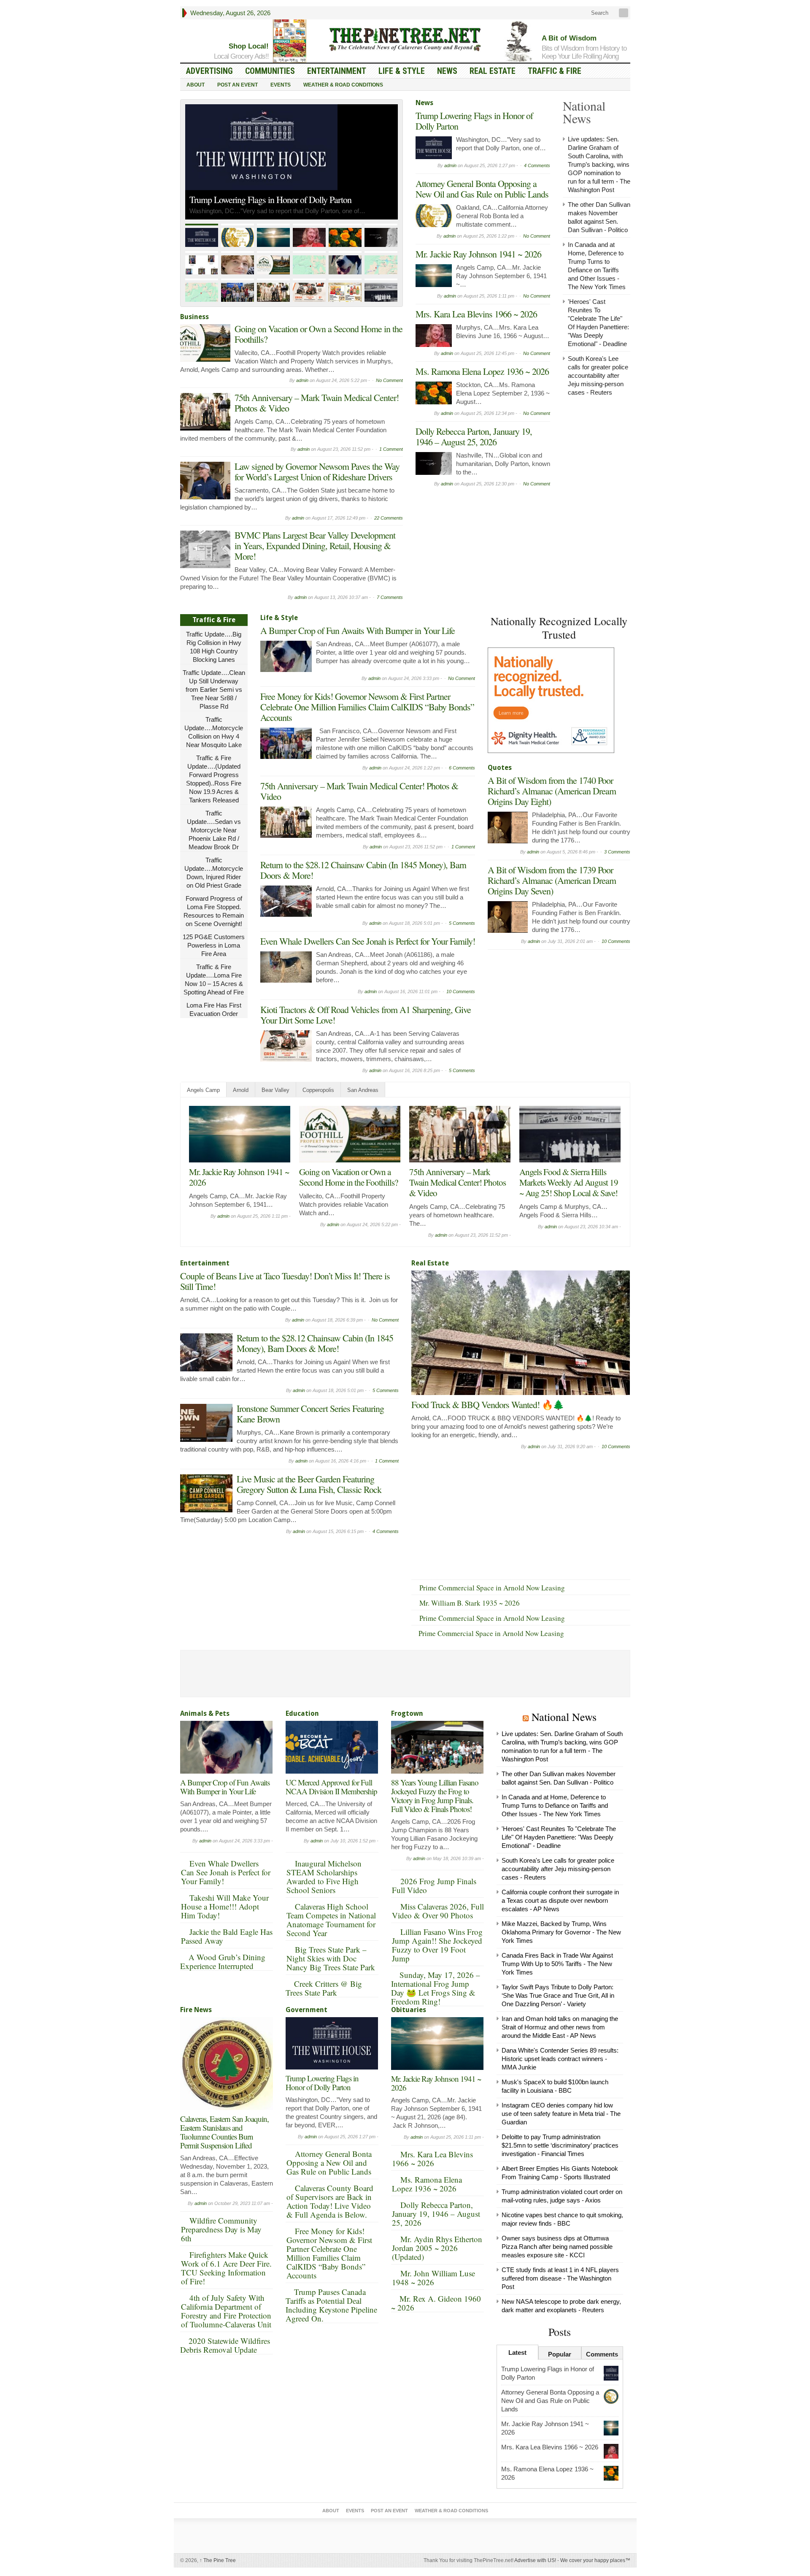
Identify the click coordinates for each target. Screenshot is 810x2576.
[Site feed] (624, 13)
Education (302, 1713)
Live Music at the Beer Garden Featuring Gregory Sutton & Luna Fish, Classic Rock (309, 1484)
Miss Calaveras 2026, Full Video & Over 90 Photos (438, 1911)
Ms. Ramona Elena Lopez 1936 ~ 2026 (482, 371)
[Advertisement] (551, 1007)
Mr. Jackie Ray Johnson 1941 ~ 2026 (478, 254)
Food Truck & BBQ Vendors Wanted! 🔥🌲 (487, 1404)
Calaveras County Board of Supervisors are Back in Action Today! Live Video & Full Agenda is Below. (330, 2201)
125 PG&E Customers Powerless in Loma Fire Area (214, 945)
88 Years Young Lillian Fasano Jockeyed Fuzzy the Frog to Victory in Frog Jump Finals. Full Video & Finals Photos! (435, 1796)
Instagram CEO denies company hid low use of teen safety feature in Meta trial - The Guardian (561, 2114)
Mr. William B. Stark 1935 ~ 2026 (470, 1603)
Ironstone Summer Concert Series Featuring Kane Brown (310, 1414)
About (196, 85)
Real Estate (493, 71)
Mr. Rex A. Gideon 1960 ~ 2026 (436, 2303)
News (447, 71)
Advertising (209, 71)
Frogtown (407, 1713)
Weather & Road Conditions (343, 85)
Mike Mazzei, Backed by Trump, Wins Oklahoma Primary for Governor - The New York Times (561, 1932)
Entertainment (337, 71)
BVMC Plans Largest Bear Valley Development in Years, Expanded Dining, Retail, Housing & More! (315, 546)
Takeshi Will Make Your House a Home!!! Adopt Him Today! (225, 1906)
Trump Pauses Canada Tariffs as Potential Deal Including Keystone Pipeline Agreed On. (331, 2305)
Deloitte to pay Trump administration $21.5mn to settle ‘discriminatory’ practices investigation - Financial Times (560, 2145)
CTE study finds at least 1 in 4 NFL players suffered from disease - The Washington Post (560, 2278)
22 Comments (389, 518)
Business (194, 317)
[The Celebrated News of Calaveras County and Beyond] (405, 39)
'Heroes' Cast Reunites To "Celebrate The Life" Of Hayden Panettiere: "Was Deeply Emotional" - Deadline (559, 1837)
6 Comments (462, 768)
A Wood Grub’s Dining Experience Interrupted (223, 1961)
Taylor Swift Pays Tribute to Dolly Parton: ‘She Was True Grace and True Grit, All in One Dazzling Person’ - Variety (558, 1995)
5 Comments (462, 923)
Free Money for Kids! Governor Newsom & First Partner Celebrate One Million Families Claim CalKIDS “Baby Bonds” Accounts (367, 707)
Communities (270, 71)
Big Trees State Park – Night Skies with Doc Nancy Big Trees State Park (331, 1958)
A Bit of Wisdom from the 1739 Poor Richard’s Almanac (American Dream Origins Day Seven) (552, 880)
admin (302, 380)
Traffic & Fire (555, 71)
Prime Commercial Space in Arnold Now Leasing (492, 1588)
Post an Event (238, 85)
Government (306, 2010)
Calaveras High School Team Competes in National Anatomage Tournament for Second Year (331, 1920)
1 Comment (391, 449)
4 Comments (537, 165)
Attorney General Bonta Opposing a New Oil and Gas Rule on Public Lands (289, 186)
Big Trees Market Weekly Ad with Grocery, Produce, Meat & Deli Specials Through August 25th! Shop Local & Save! (349, 1188)
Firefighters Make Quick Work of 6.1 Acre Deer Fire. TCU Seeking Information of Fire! (226, 2268)
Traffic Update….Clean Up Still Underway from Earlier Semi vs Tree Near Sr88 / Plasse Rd (214, 689)
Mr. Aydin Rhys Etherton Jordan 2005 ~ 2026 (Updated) (437, 2248)
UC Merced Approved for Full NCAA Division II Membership (331, 1787)
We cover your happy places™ (595, 2560)
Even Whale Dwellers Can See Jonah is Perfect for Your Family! (368, 941)
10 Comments (461, 991)
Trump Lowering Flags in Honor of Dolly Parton (474, 121)
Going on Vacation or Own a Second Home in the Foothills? (319, 334)
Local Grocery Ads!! (241, 56)
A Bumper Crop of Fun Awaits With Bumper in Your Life (358, 630)
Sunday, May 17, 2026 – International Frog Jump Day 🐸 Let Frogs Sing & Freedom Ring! (436, 1988)
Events (281, 85)
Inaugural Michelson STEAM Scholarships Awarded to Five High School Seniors (324, 1877)
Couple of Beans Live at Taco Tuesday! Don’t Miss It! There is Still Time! (570, 1182)
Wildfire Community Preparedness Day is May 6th (221, 2229)
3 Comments (617, 852)
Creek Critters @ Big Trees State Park (324, 1988)
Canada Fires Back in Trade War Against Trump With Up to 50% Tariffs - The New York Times (557, 1964)
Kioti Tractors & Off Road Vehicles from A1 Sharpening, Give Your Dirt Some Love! (366, 1015)
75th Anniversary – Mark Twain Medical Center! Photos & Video (317, 403)
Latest (517, 2353)
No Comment (389, 380)
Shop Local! (249, 46)
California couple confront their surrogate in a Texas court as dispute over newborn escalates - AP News (560, 1900)
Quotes (500, 768)
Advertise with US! (535, 2560)
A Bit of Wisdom (569, 38)
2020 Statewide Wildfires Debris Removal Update (225, 2345)
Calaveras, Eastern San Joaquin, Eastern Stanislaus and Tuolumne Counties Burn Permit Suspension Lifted (224, 2132)
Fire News (196, 2010)
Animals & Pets (205, 1713)
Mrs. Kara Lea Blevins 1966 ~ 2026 (476, 314)
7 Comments (390, 597)
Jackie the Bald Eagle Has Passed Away (227, 1936)
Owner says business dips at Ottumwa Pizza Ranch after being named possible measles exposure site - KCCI (557, 2247)
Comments (602, 2354)
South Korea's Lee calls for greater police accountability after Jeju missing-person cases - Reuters (598, 375)
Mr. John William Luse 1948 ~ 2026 (433, 2278)
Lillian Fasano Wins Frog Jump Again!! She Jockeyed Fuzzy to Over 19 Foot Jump (437, 1945)
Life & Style (402, 71)
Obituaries (409, 2010)
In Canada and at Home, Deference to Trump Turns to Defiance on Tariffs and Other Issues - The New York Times (555, 1805)
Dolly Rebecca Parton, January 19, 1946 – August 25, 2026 (474, 436)
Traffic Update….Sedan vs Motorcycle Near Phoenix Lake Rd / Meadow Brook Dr (214, 830)
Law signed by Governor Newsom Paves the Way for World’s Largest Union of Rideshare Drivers (317, 471)
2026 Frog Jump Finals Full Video (434, 1885)
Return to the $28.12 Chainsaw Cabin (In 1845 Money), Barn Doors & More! (363, 870)
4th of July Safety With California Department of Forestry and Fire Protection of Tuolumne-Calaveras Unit (226, 2311)
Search (599, 13)
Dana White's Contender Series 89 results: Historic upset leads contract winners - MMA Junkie (560, 2059)
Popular (560, 2354)
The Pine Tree (218, 2560)
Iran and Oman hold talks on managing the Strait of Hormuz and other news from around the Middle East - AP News (560, 2027)
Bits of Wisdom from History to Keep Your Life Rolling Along (584, 52)
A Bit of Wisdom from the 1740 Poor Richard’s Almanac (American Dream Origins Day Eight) (552, 791)
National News (564, 1717)
